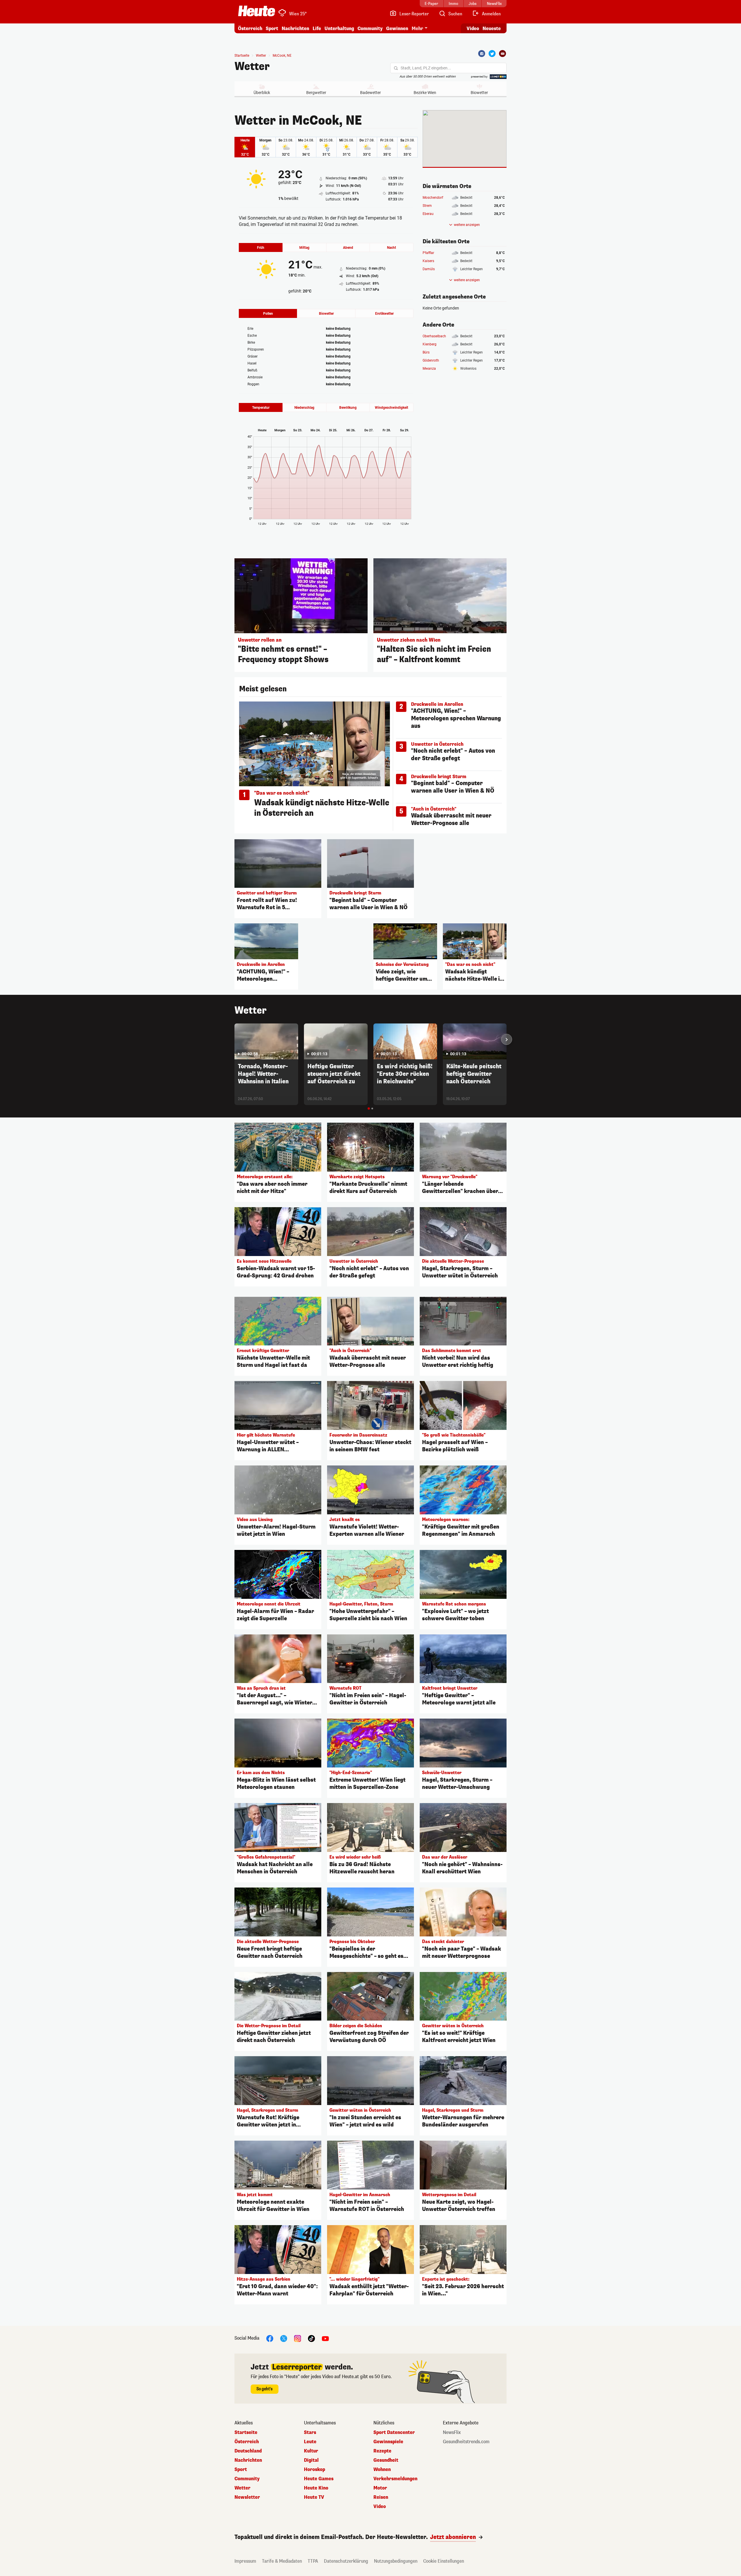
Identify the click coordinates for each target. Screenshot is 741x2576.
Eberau (428, 214)
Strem (427, 206)
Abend (348, 248)
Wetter (252, 67)
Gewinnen (397, 28)
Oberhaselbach (434, 336)
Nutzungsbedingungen (396, 2561)
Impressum (245, 2561)
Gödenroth (431, 360)
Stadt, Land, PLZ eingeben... (426, 68)
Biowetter (479, 93)
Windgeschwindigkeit (391, 408)
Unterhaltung (339, 28)
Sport (272, 28)
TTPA (313, 2561)
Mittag (304, 248)
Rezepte (382, 2451)
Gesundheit (386, 2460)
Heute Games (319, 2479)
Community (370, 28)
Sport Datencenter (394, 2433)
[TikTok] (311, 2338)
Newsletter (247, 2497)
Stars (310, 2433)
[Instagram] (298, 2338)
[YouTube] (325, 2338)
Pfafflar (428, 253)
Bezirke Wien (425, 93)
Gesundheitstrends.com (466, 2442)
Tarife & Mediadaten (282, 2561)
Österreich (250, 28)
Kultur (311, 2451)
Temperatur (261, 408)
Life (317, 28)
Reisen (381, 2497)
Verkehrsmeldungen (395, 2479)
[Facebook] (482, 54)
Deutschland (248, 2451)
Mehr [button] (417, 28)
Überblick (262, 93)
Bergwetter (316, 93)
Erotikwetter (384, 314)
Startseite (242, 56)
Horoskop (314, 2470)
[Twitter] (492, 54)
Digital (311, 2460)
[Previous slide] (234, 1039)
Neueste (492, 28)
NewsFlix (452, 2433)
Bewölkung (348, 408)
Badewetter (370, 93)
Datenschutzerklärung (346, 2561)
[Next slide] (507, 1039)
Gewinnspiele (388, 2442)
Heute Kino (316, 2488)
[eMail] (502, 54)
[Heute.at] (257, 11)
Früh (261, 248)
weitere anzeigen (467, 225)
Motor (380, 2488)
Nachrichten (248, 2460)
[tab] (369, 1109)
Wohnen (382, 2470)
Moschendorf (433, 198)
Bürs (426, 352)
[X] (284, 2338)
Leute (310, 2442)
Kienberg (430, 344)
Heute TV (314, 2497)
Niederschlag (304, 408)
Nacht (391, 248)
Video (473, 28)
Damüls (429, 269)
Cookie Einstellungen (444, 2561)
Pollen (268, 314)
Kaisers (428, 261)
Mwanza (429, 369)
